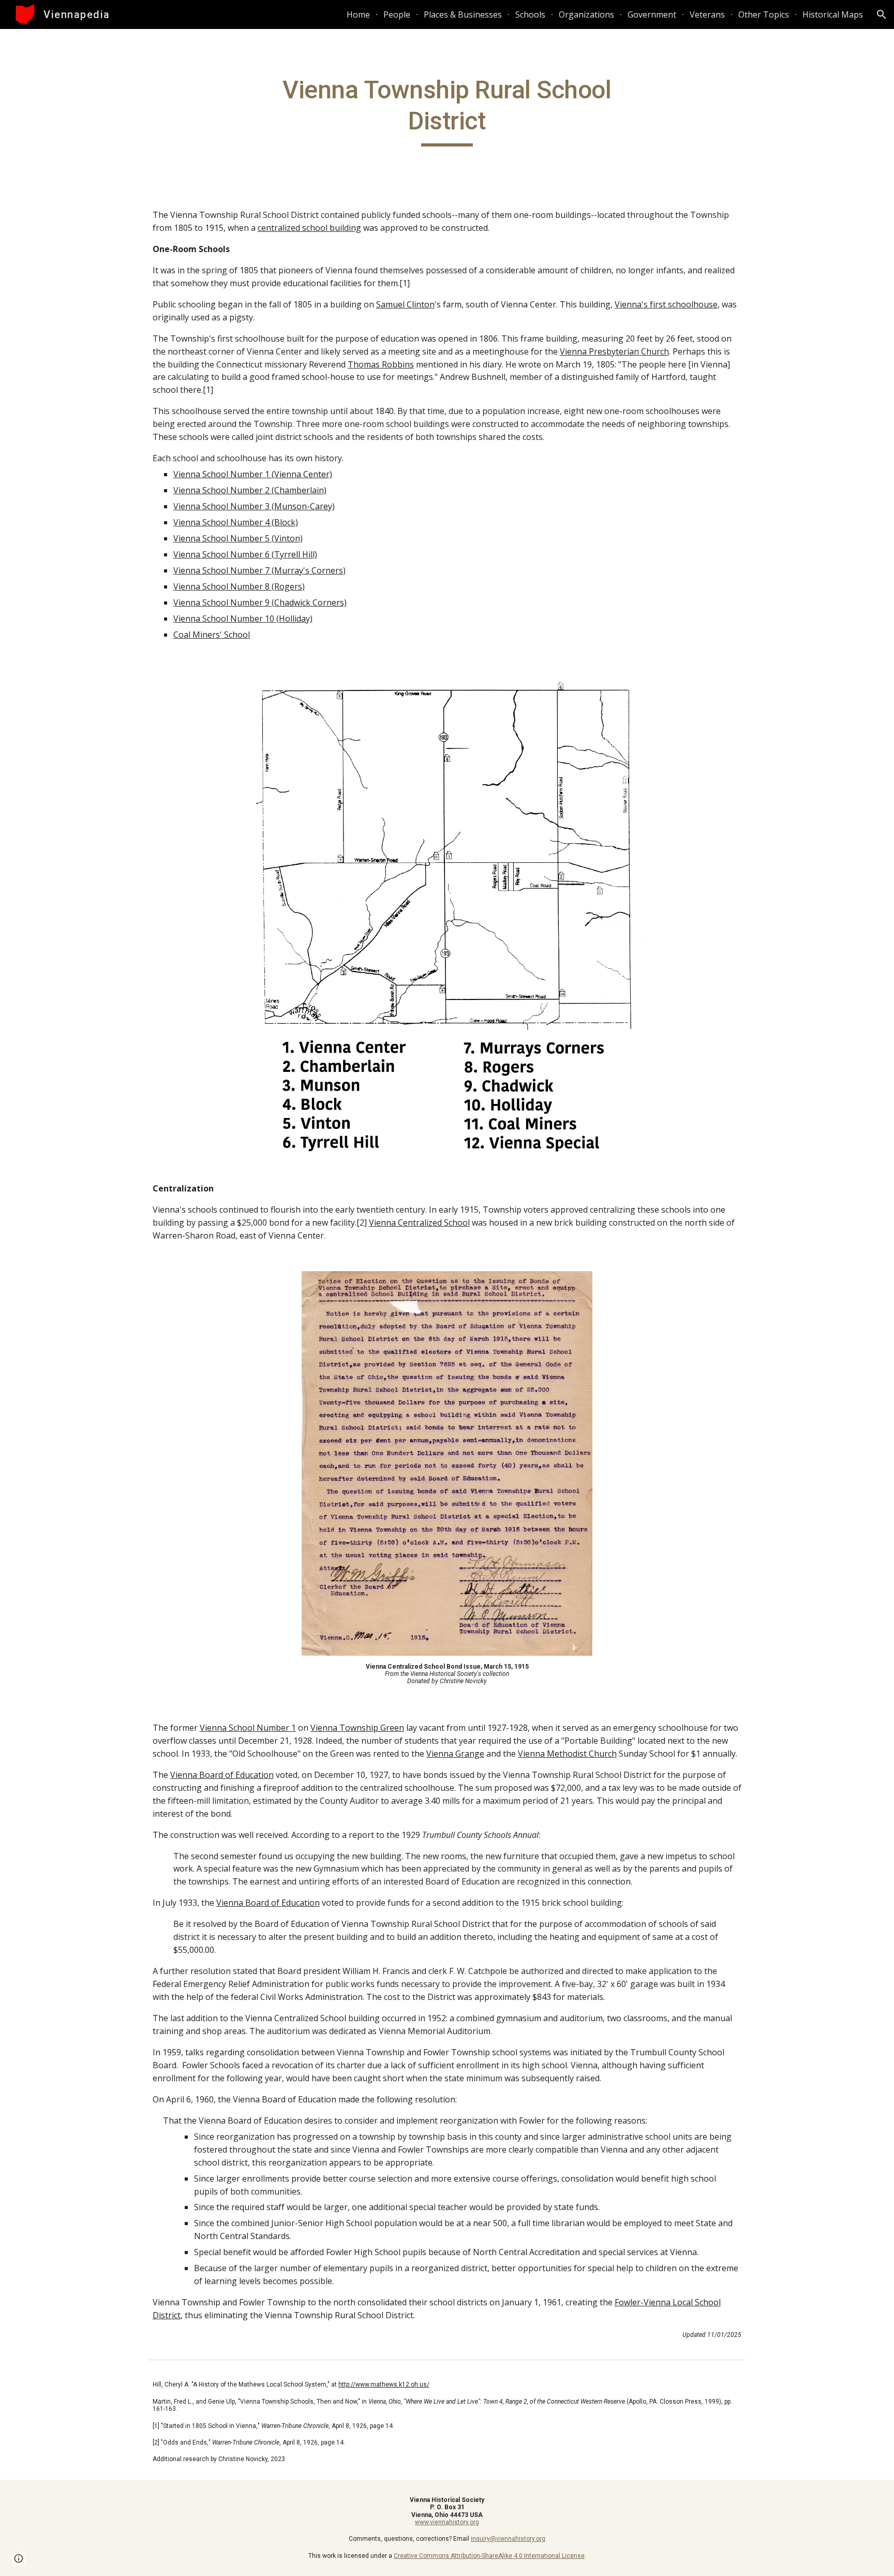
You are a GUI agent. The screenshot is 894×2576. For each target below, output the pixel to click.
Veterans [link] (707, 14)
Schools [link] (530, 14)
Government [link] (652, 14)
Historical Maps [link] (833, 14)
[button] (882, 14)
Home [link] (358, 14)
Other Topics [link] (764, 14)
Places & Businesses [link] (463, 14)
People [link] (397, 14)
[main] (447, 111)
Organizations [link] (586, 14)
